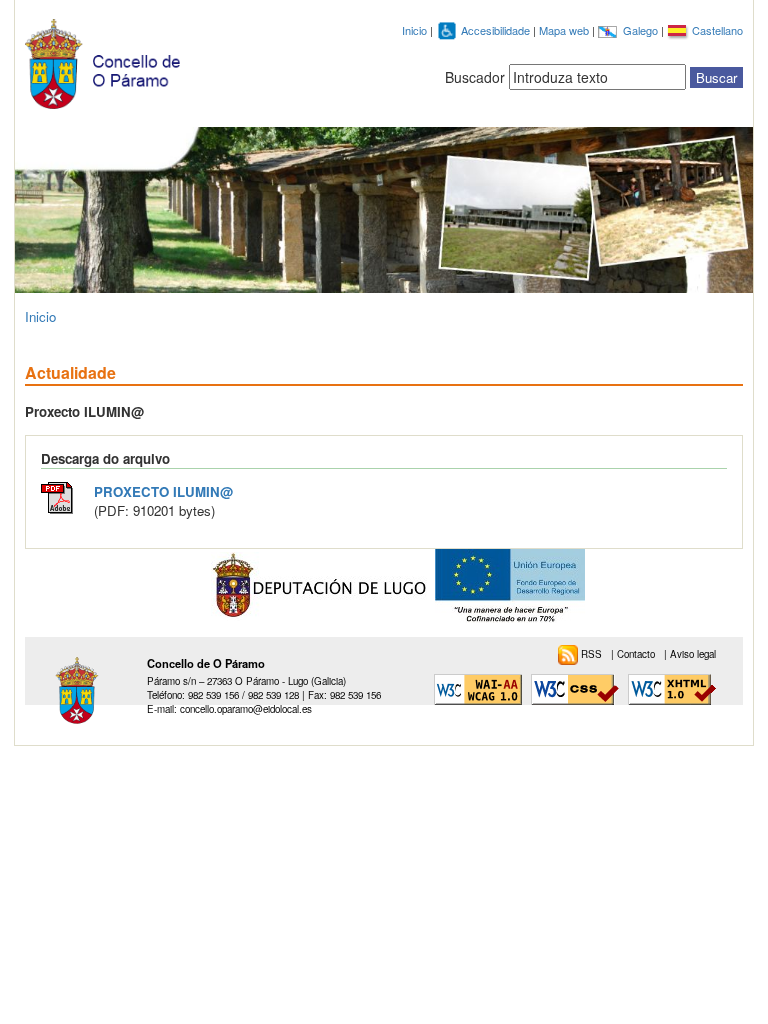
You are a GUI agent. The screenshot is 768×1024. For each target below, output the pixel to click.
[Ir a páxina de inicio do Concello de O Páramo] (107, 59)
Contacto (637, 654)
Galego (642, 30)
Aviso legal (693, 654)
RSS (593, 654)
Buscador (475, 77)
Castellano (717, 30)
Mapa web (565, 30)
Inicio (414, 30)
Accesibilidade (497, 30)
